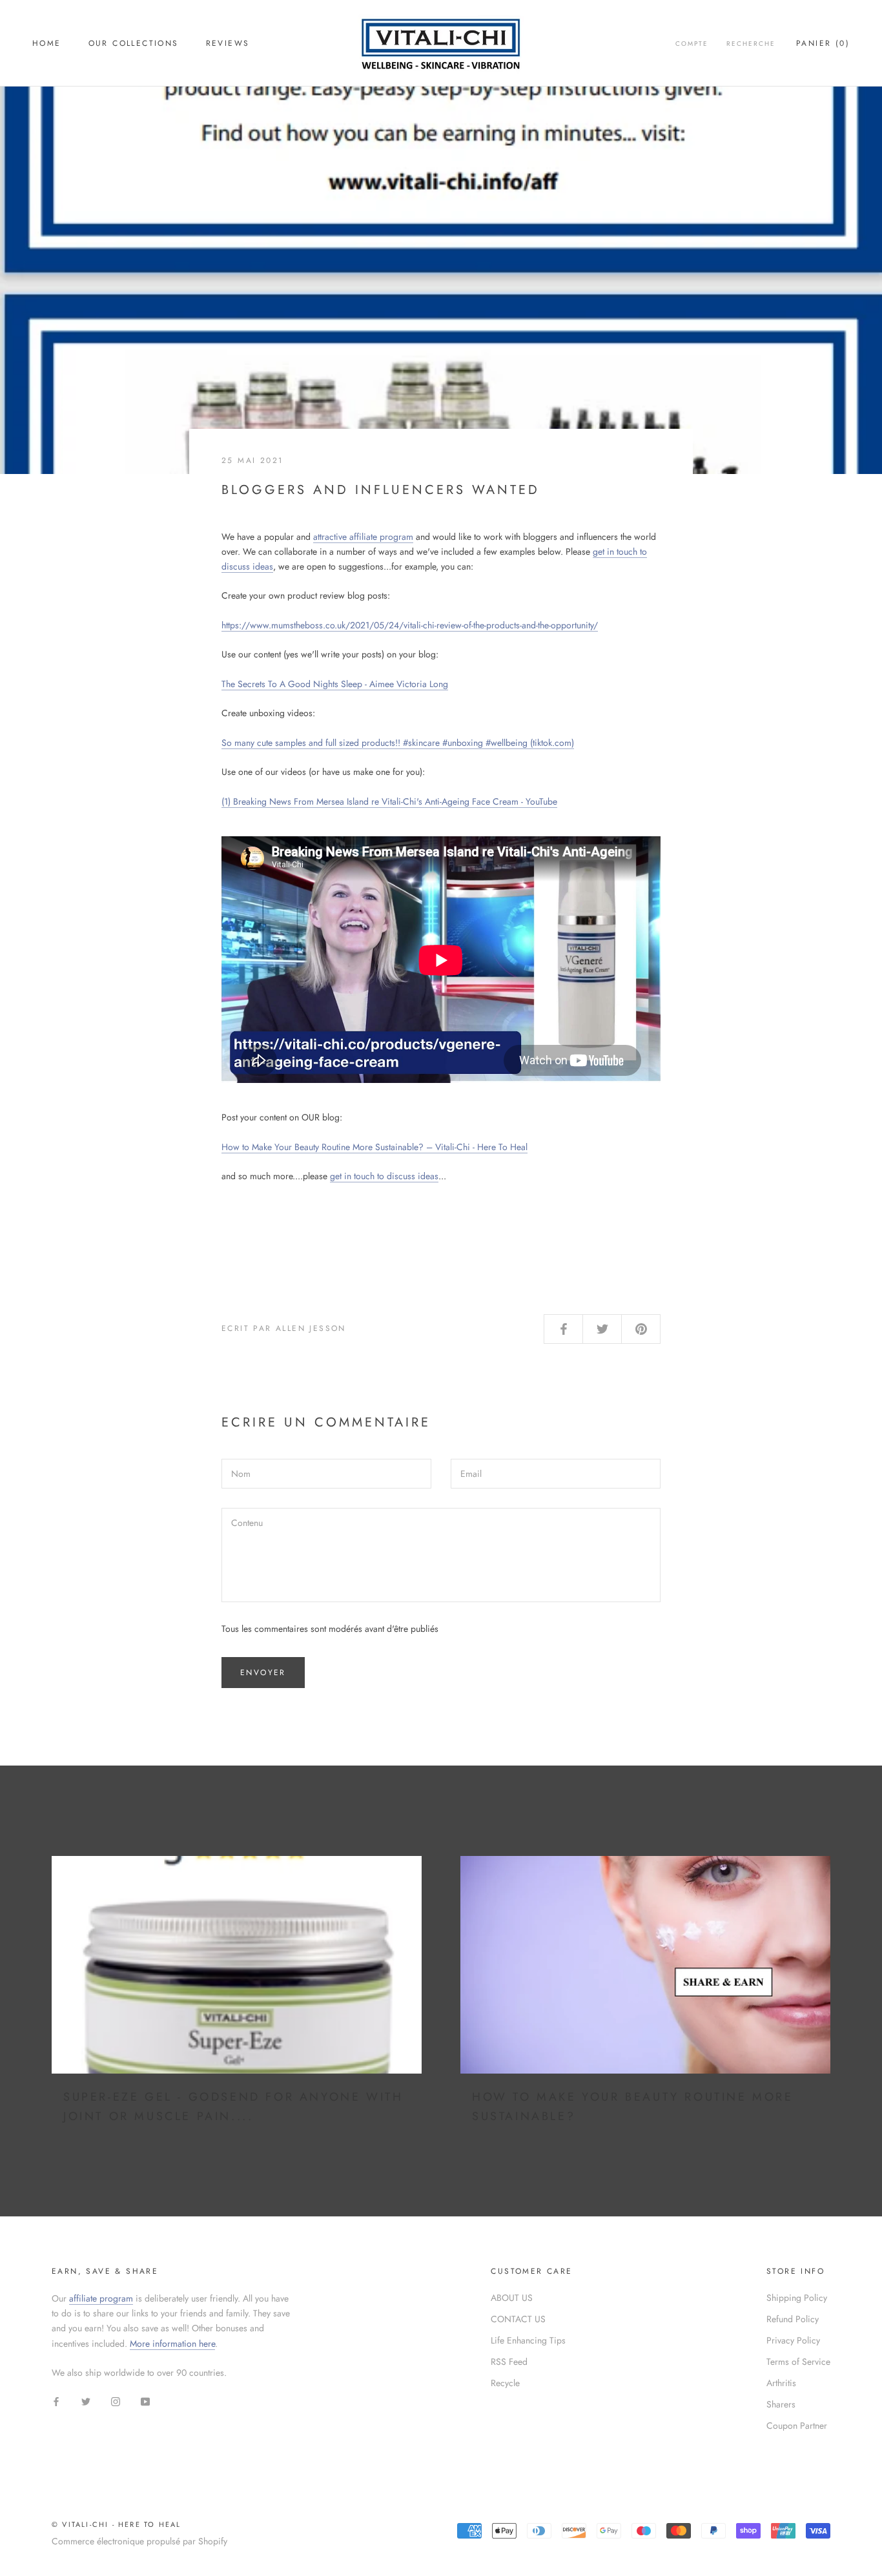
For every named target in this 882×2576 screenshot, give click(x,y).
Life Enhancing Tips (528, 2340)
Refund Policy (793, 2319)
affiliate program (101, 2298)
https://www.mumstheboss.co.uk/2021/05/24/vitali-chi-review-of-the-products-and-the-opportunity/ (410, 625)
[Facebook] (56, 2401)
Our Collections (134, 43)
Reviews (228, 43)
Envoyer (263, 1673)
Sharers (781, 2404)
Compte (692, 44)
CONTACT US (518, 2319)
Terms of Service (798, 2362)
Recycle (505, 2383)
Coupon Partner (797, 2426)
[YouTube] (145, 2401)
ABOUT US (512, 2298)
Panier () (823, 43)
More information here (172, 2344)
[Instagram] (116, 2401)
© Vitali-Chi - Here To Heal (116, 2524)
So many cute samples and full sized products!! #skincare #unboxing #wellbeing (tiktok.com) (398, 743)
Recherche (751, 44)
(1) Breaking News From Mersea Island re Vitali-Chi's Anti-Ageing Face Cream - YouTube (389, 801)
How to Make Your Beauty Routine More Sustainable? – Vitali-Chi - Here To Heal (374, 1147)
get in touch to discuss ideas (384, 1176)
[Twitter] (86, 2401)
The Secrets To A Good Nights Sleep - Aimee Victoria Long (335, 684)
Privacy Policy (793, 2340)
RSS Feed (509, 2362)
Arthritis (781, 2383)
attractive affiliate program (363, 537)
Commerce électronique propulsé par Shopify (139, 2541)
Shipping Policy (797, 2298)
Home (47, 43)
